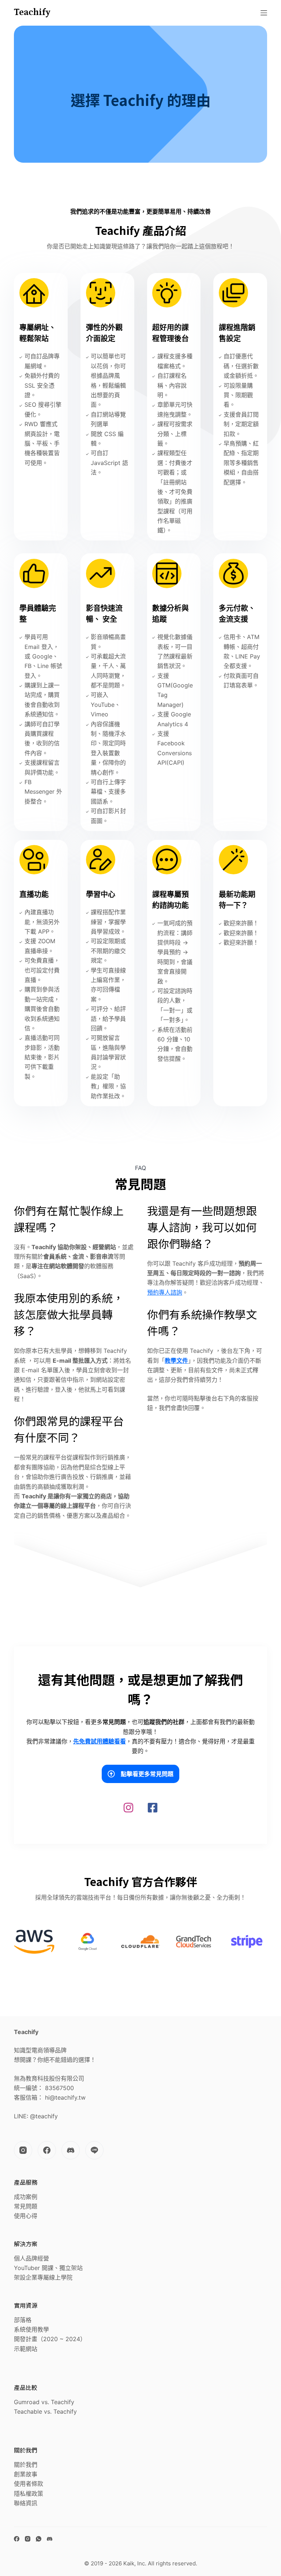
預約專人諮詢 (165, 1292)
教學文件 (176, 1361)
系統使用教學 (31, 2329)
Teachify (32, 12)
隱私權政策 (29, 2494)
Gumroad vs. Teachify (44, 2402)
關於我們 (26, 2465)
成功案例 (26, 2197)
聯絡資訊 (26, 2503)
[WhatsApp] (39, 2539)
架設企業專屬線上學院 (43, 2277)
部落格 (23, 2320)
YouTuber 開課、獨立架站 (48, 2268)
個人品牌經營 (31, 2258)
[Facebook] (47, 2150)
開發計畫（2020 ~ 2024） (50, 2339)
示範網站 (26, 2349)
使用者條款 (29, 2484)
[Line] (94, 2150)
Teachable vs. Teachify (45, 2411)
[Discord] (71, 2150)
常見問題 (26, 2206)
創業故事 (26, 2474)
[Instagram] (23, 2150)
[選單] (264, 13)
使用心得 (26, 2216)
